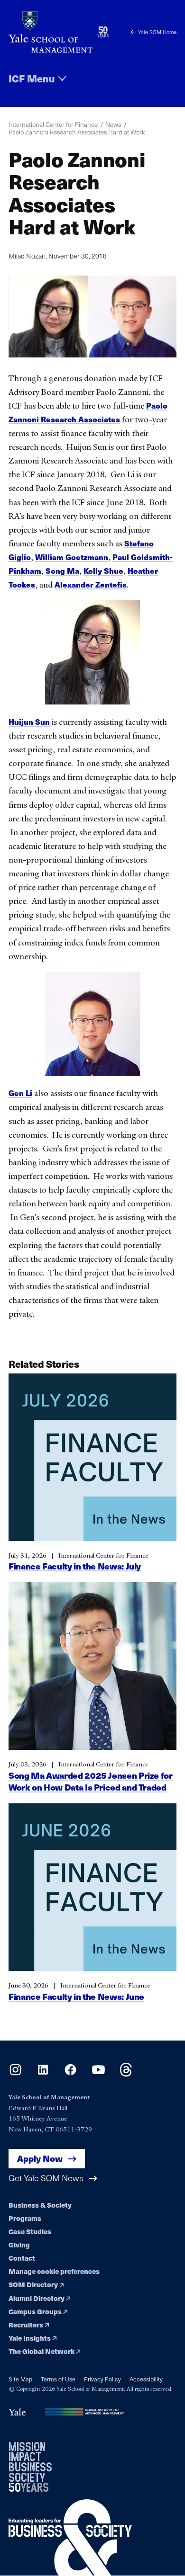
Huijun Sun (29, 722)
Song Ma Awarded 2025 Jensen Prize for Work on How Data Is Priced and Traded (91, 1781)
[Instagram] (15, 2073)
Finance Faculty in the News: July (75, 1566)
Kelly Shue (103, 571)
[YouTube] (98, 2073)
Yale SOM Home (157, 32)
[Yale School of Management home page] (51, 32)
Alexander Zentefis (91, 584)
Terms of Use (58, 2379)
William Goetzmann (72, 557)
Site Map (20, 2379)
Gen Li (20, 1093)
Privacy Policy (102, 2379)
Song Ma (62, 571)
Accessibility (146, 2379)
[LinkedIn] (43, 2073)
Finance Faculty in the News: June (76, 1996)
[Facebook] (70, 2073)
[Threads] (126, 2073)
